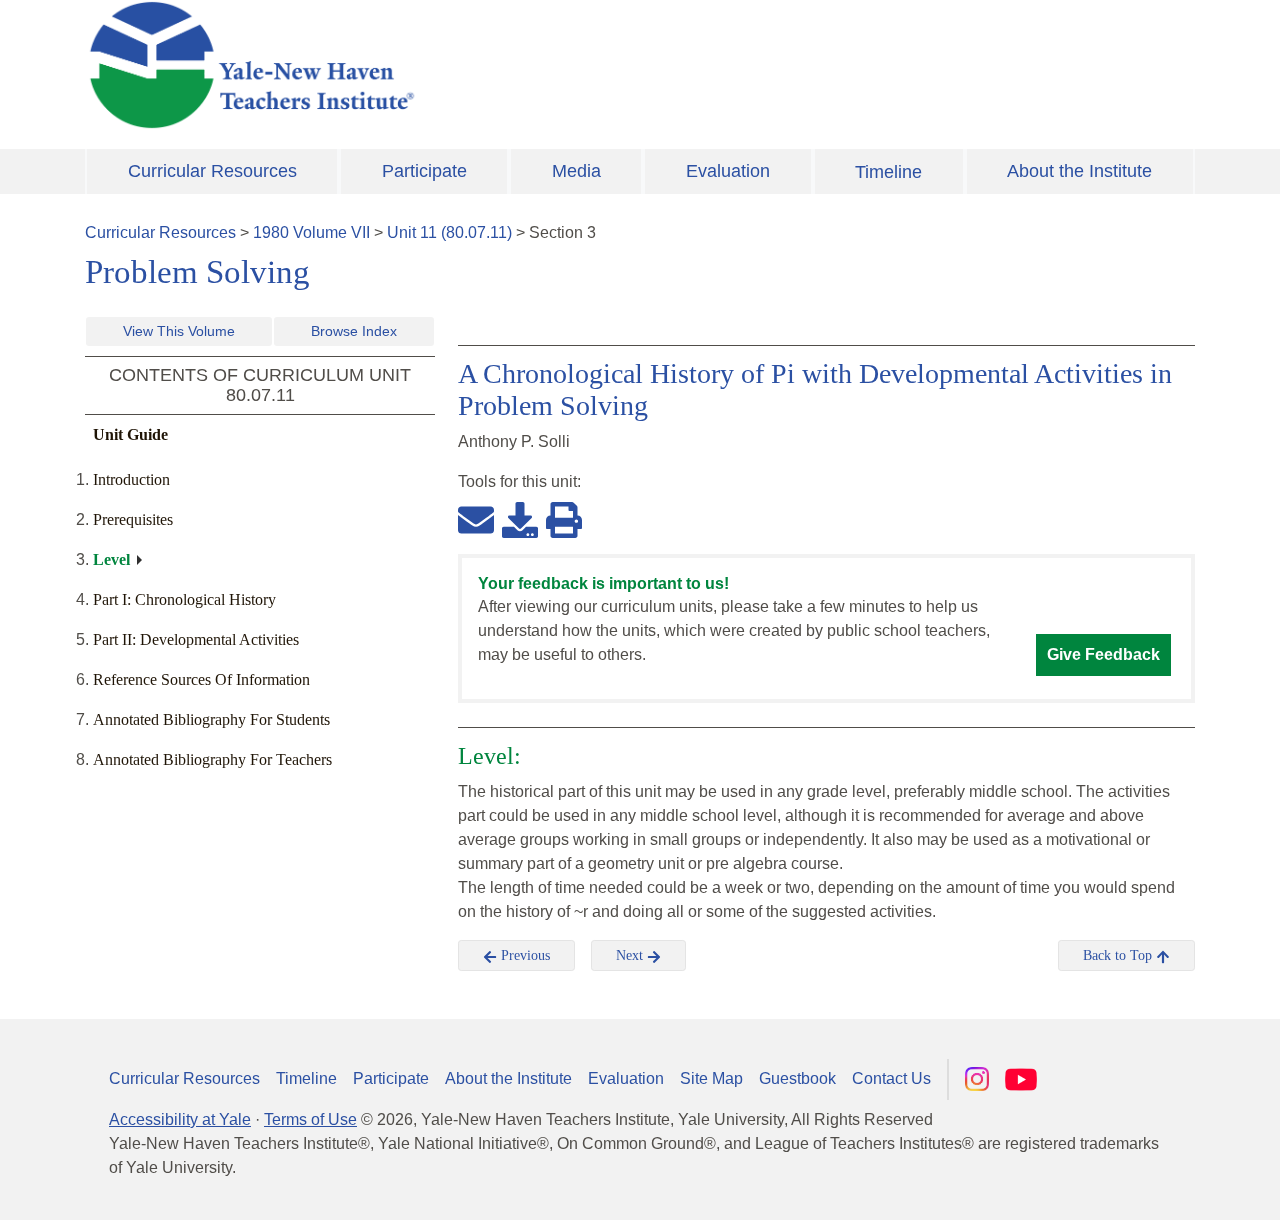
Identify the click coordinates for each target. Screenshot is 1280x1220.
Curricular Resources (212, 171)
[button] (1165, 1185)
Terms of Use (310, 1119)
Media (576, 171)
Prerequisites (133, 519)
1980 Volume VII (311, 232)
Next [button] (631, 955)
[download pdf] (520, 519)
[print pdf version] (564, 519)
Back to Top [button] (1119, 955)
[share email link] (476, 519)
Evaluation (728, 171)
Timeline (888, 172)
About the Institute (1079, 171)
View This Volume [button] (179, 331)
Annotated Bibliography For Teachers (212, 759)
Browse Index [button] (354, 331)
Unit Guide (130, 434)
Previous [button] (523, 955)
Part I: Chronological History (184, 599)
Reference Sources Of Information (201, 679)
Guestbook (797, 1078)
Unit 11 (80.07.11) (449, 232)
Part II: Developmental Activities (196, 639)
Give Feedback (1103, 654)
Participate (424, 171)
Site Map (711, 1078)
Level (111, 559)
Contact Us (891, 1078)
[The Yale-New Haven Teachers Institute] (450, 65)
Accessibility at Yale (180, 1119)
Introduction (131, 479)
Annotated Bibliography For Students (211, 719)
